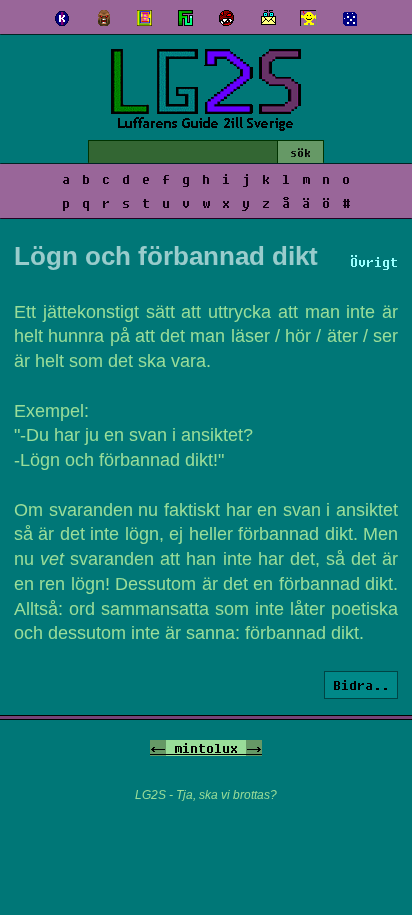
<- (158, 748)
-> (254, 748)
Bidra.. (361, 685)
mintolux (206, 748)
